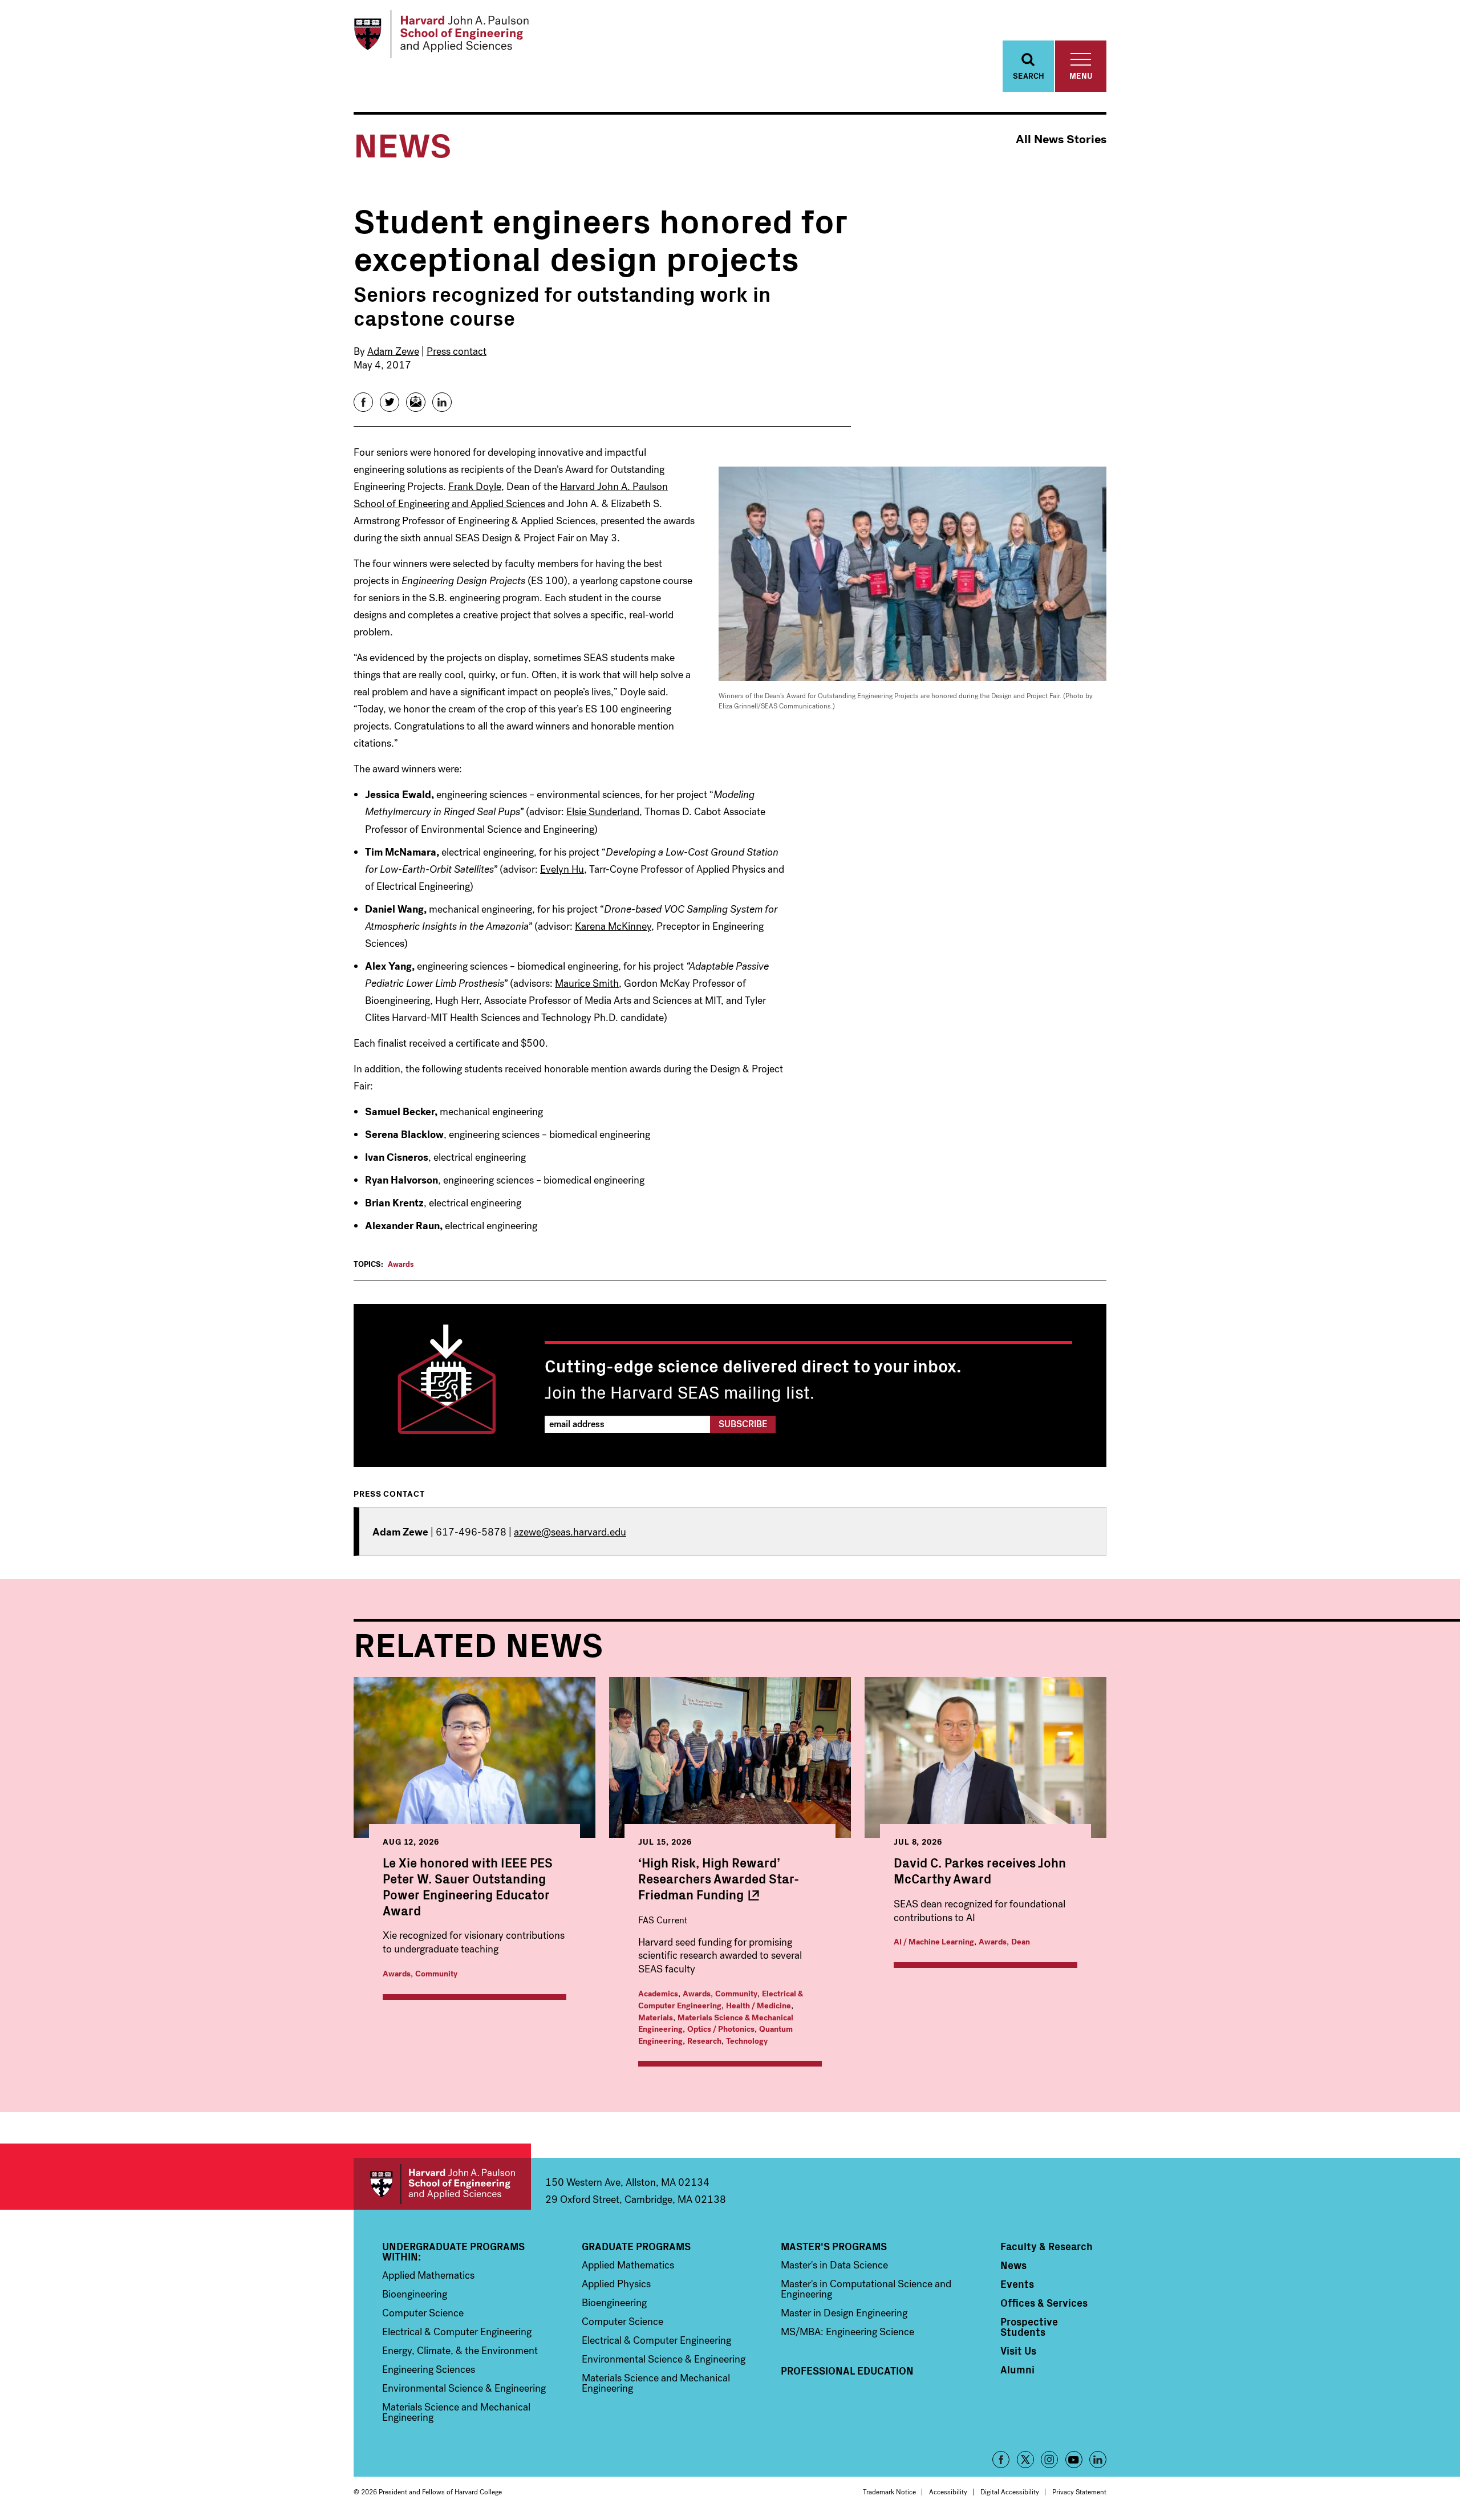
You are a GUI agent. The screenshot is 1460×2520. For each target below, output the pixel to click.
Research (704, 2041)
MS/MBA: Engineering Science (847, 2332)
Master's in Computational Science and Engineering (866, 2289)
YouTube (1074, 2460)
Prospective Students (1029, 2327)
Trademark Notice (889, 2492)
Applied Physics (616, 2284)
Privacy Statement (1079, 2492)
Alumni (1017, 2369)
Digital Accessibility (1010, 2492)
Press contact (457, 351)
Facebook (1001, 2460)
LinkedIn (1098, 2460)
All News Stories (1061, 139)
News (1013, 2265)
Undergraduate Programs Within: (453, 2251)
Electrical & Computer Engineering (721, 2000)
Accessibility (948, 2492)
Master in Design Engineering (844, 2313)
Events (1017, 2284)
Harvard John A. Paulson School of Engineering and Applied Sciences (442, 2184)
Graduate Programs (636, 2246)
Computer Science (423, 2313)
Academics (658, 1994)
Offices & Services (1044, 2303)
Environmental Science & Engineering (464, 2388)
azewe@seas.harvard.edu (570, 1532)
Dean (1021, 1942)
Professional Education (847, 2371)
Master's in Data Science (834, 2265)
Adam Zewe (393, 351)
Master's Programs (834, 2246)
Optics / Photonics (721, 2029)
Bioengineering (415, 2294)
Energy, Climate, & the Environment (460, 2351)
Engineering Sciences (429, 2369)
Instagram (1049, 2460)
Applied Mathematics (428, 2275)
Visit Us (1018, 2351)
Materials (656, 2018)
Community (436, 1974)
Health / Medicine (759, 2006)
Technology (747, 2041)
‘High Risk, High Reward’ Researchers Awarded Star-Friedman (719, 1878)
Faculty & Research (1047, 2246)
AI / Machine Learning (934, 1942)
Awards (401, 1264)
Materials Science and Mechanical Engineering (456, 2412)
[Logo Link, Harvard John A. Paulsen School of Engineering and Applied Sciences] (441, 34)
